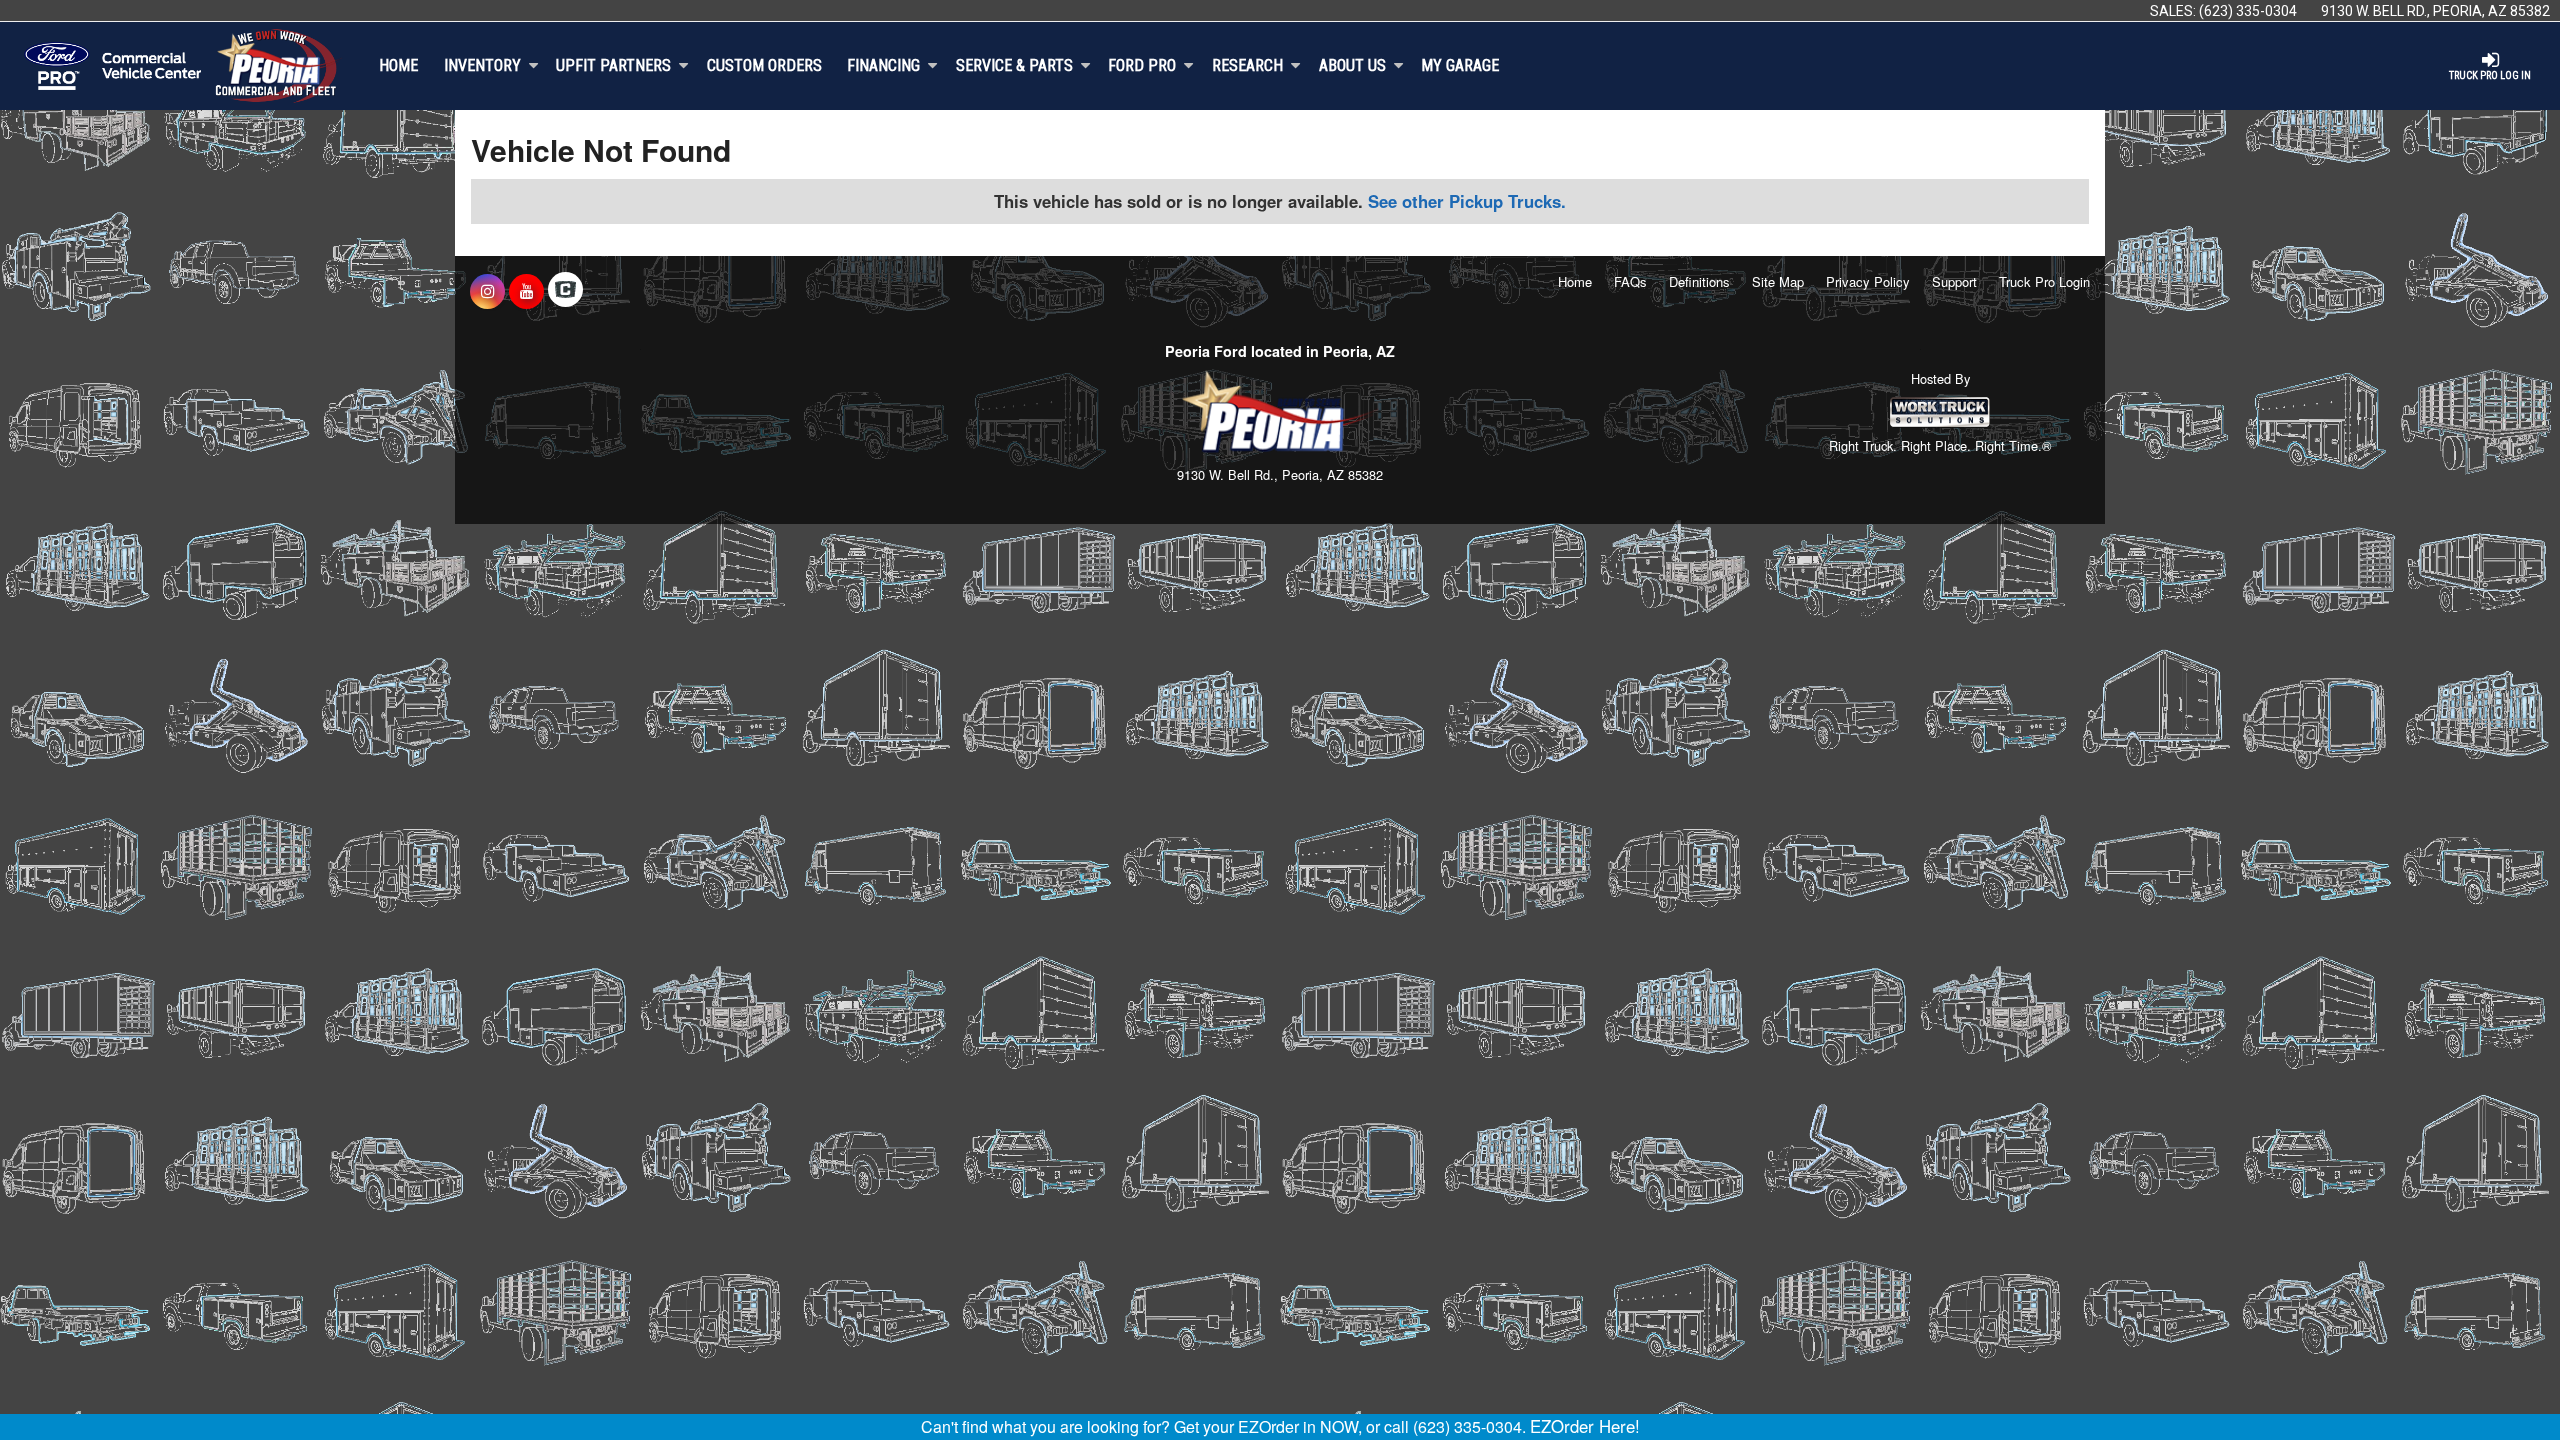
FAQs (1630, 281)
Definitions (1699, 281)
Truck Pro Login (2044, 281)
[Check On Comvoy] (565, 291)
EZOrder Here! (1585, 1426)
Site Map (1778, 281)
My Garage (1460, 65)
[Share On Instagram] (487, 291)
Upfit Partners (613, 65)
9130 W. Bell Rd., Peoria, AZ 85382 (2435, 11)
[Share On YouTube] (526, 291)
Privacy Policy (1868, 281)
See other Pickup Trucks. (1467, 201)
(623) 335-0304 (2248, 11)
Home (398, 65)
